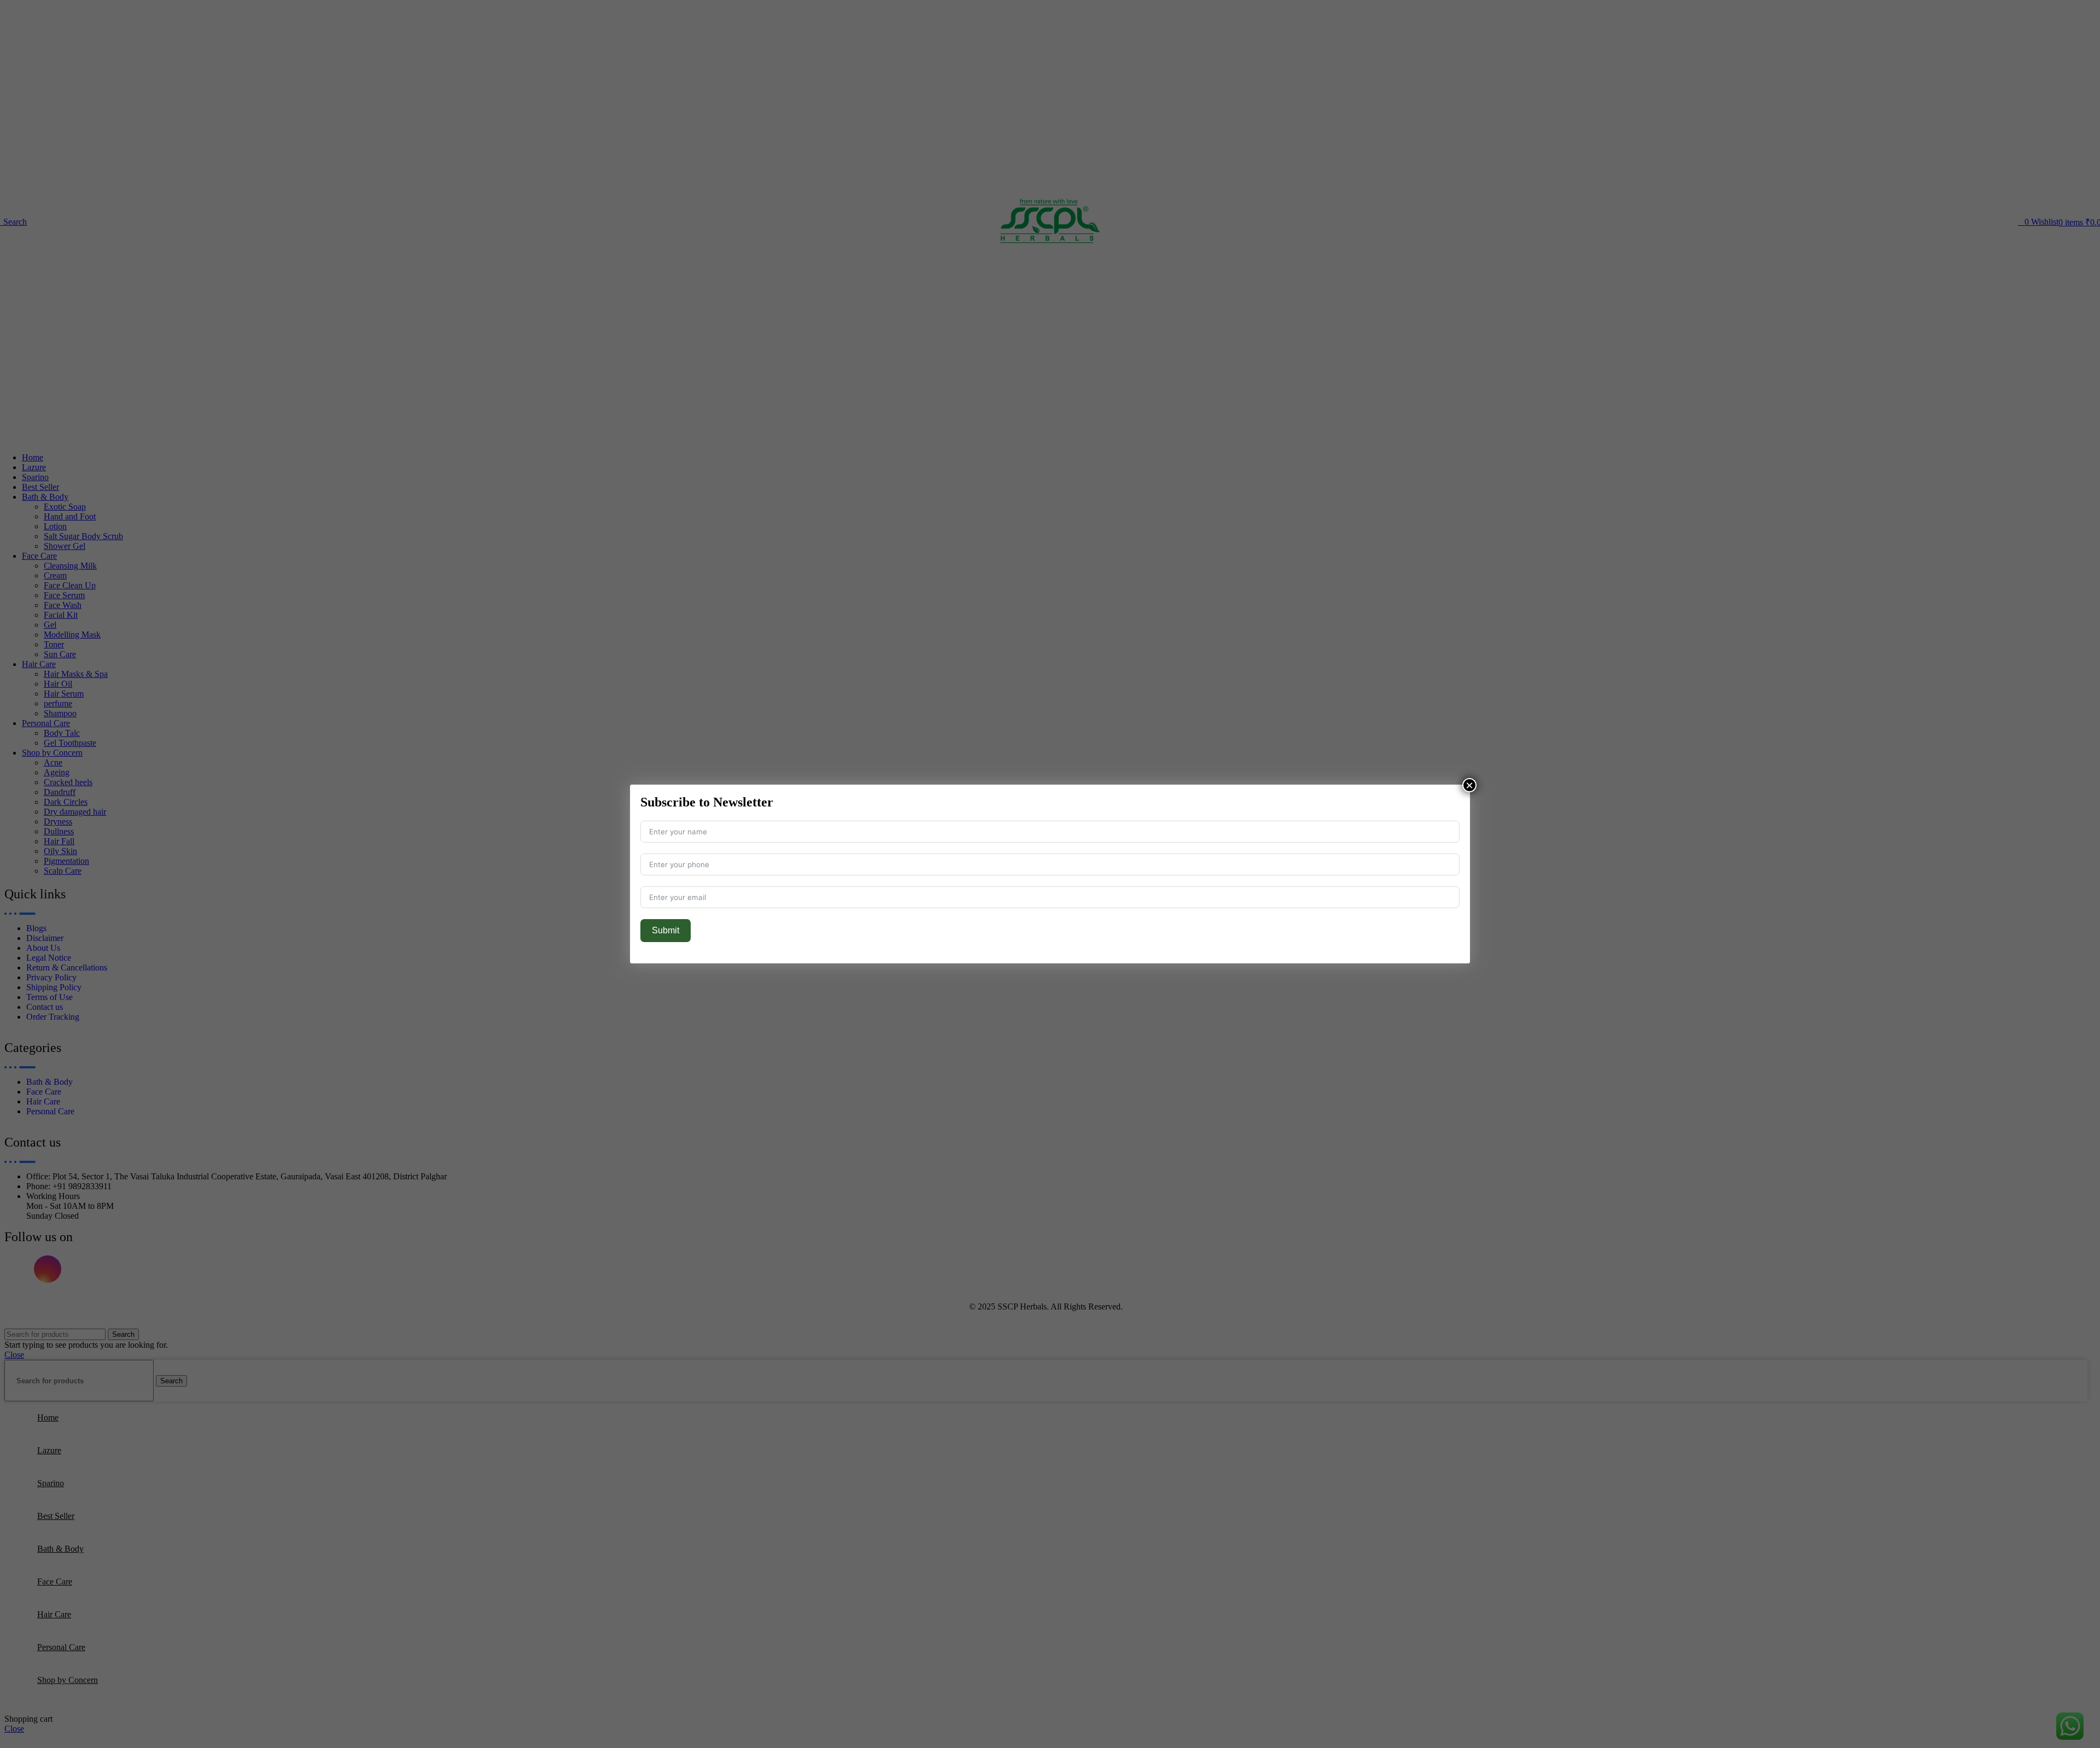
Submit (666, 930)
